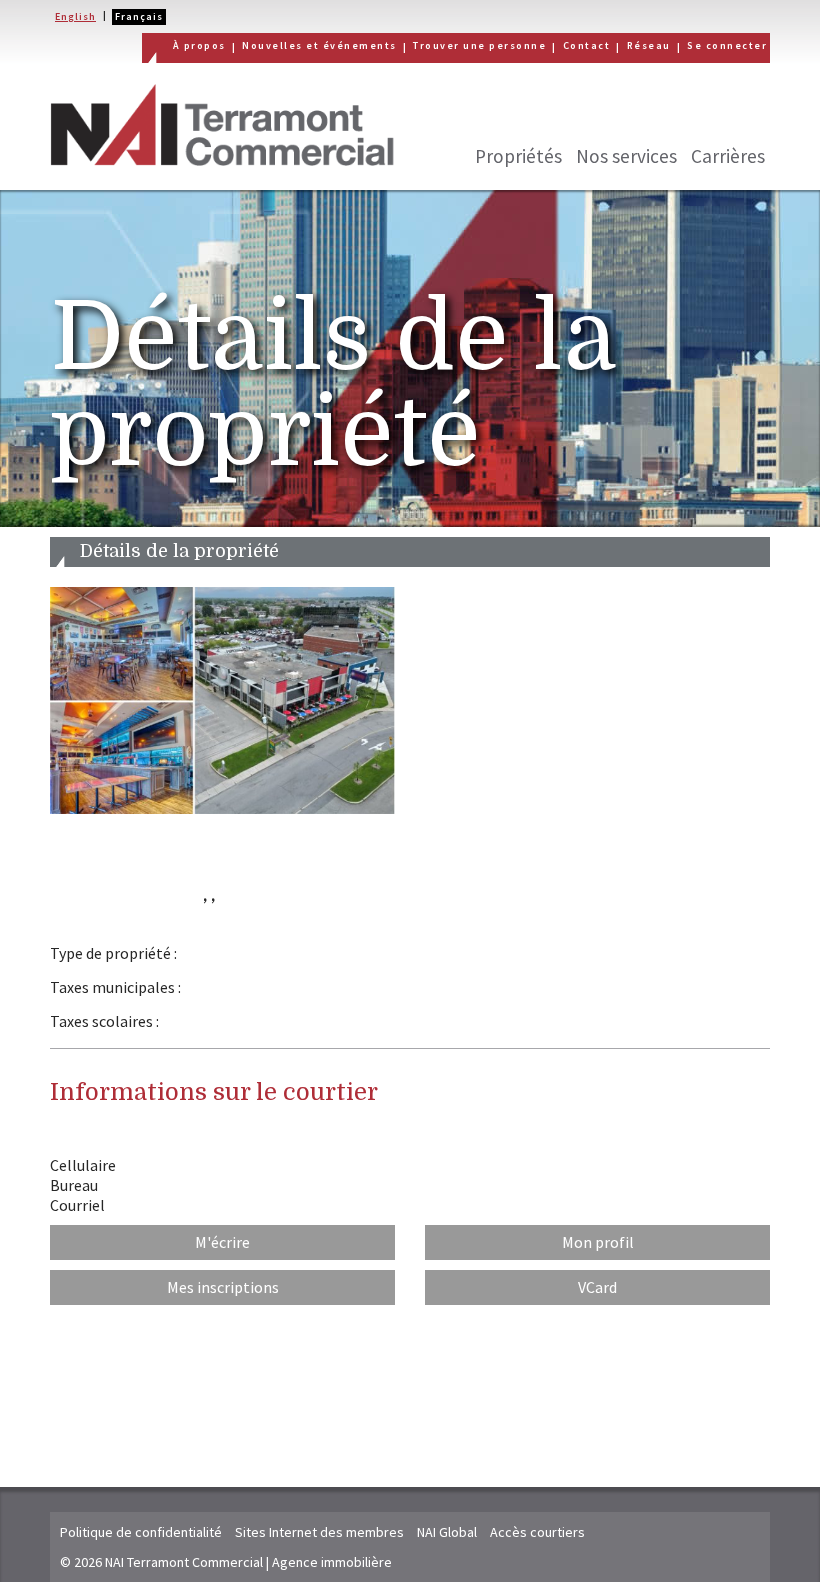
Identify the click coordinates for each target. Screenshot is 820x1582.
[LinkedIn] (656, 109)
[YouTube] (703, 109)
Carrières (728, 156)
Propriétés (518, 156)
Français (139, 16)
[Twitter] (609, 109)
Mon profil (598, 1242)
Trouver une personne (479, 46)
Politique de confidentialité (141, 1532)
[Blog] (750, 109)
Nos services (626, 156)
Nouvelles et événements (319, 46)
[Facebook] (562, 109)
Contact (587, 46)
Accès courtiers (537, 1532)
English (75, 16)
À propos (199, 46)
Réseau (649, 46)
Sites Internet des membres (319, 1532)
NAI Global (447, 1532)
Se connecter (727, 46)
